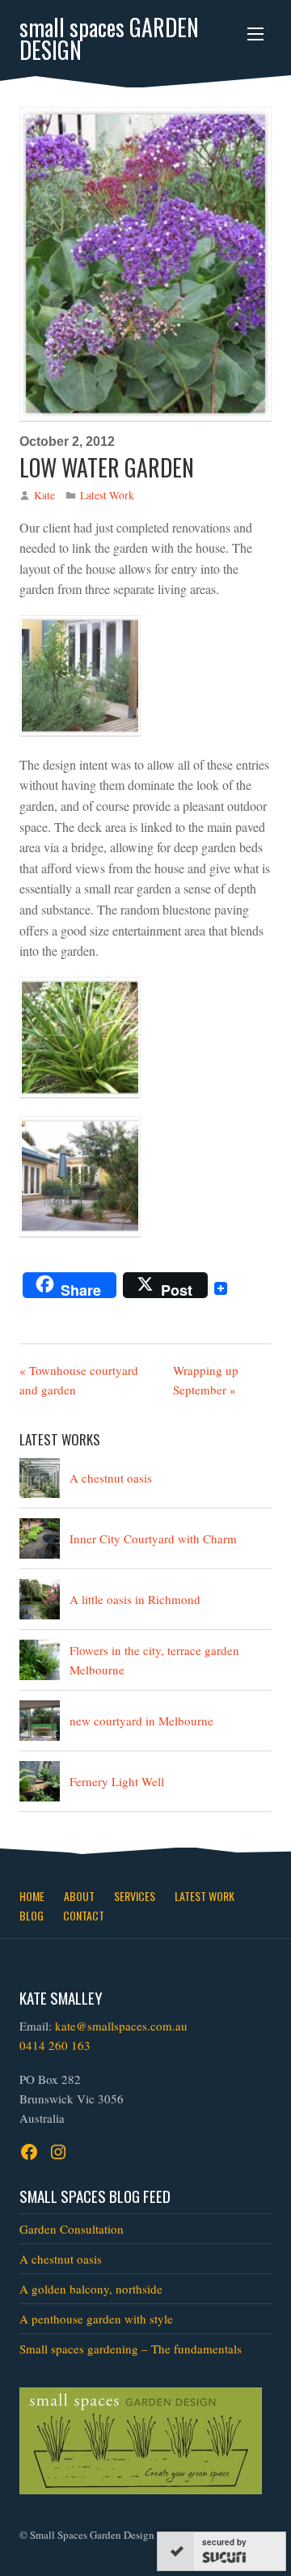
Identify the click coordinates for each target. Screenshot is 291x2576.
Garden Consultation (72, 2229)
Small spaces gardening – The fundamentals (131, 2349)
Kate (44, 495)
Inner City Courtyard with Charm (153, 1538)
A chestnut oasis (111, 1478)
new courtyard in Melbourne (141, 1721)
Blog (32, 1915)
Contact (84, 1915)
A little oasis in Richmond (135, 1599)
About (79, 1896)
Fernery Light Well (117, 1781)
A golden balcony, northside (91, 2289)
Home (32, 1896)
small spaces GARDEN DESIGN (109, 39)
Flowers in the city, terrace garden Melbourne (154, 1660)
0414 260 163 (55, 2045)
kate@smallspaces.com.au (121, 2026)
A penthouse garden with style (96, 2319)
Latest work (205, 1896)
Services (135, 1896)
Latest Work (107, 495)
